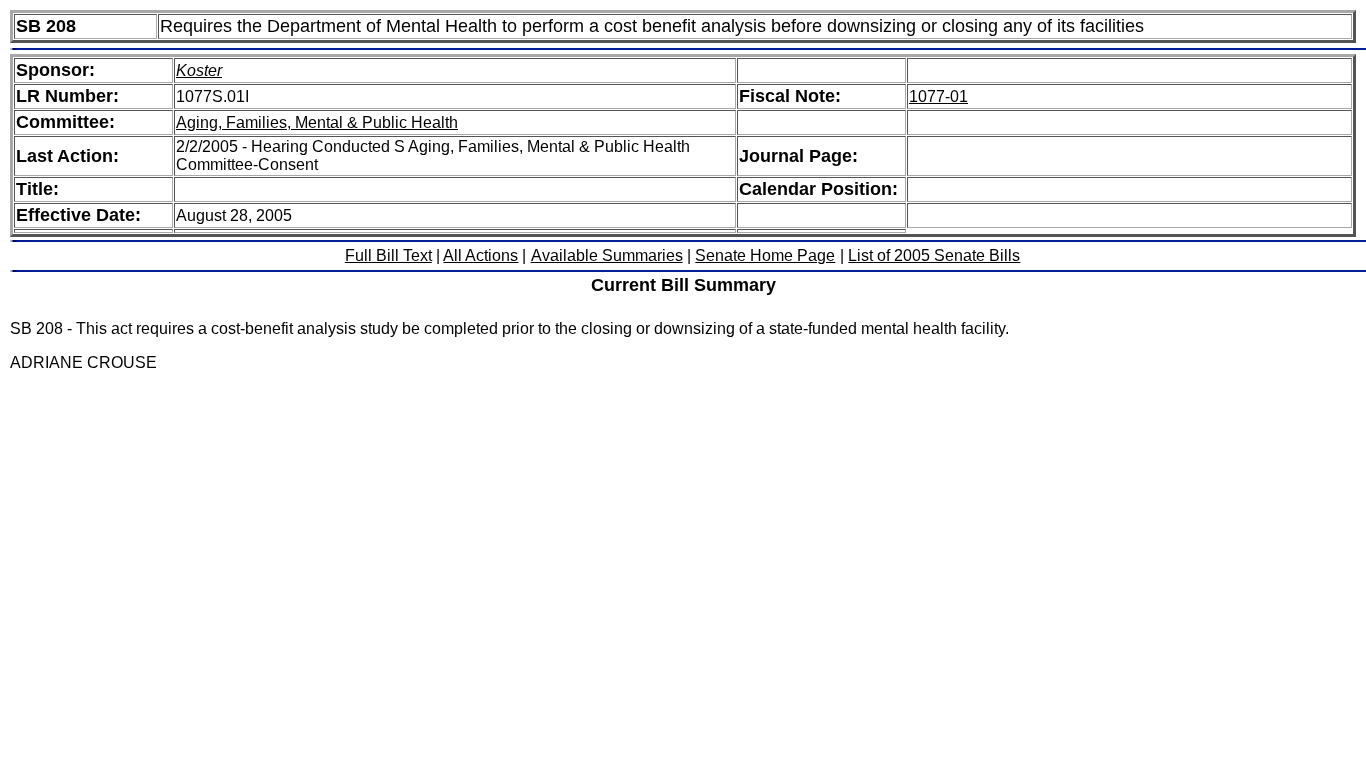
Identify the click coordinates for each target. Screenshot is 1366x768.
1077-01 (938, 96)
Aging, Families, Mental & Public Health (317, 122)
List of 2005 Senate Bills (934, 255)
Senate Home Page (765, 255)
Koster (199, 70)
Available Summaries (607, 255)
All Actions (480, 255)
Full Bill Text (388, 255)
